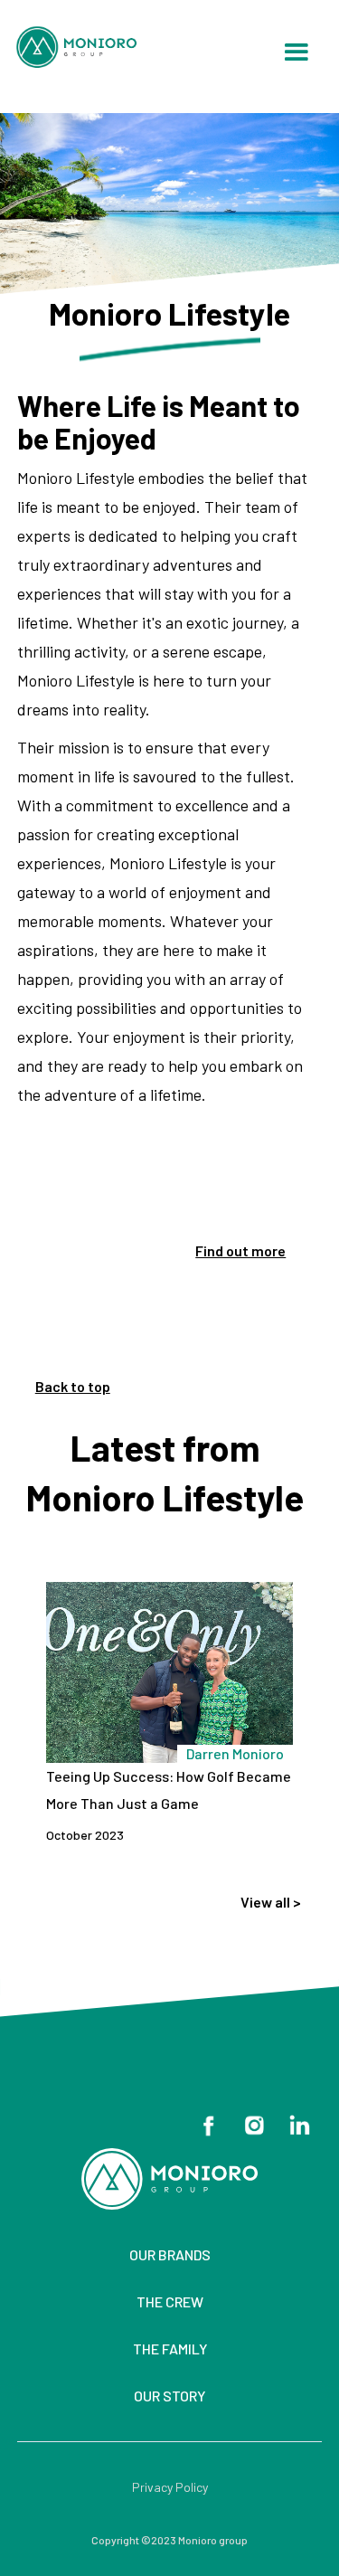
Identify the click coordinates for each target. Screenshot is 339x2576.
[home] (85, 47)
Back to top (73, 1386)
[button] (296, 53)
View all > (271, 1902)
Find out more (240, 1250)
